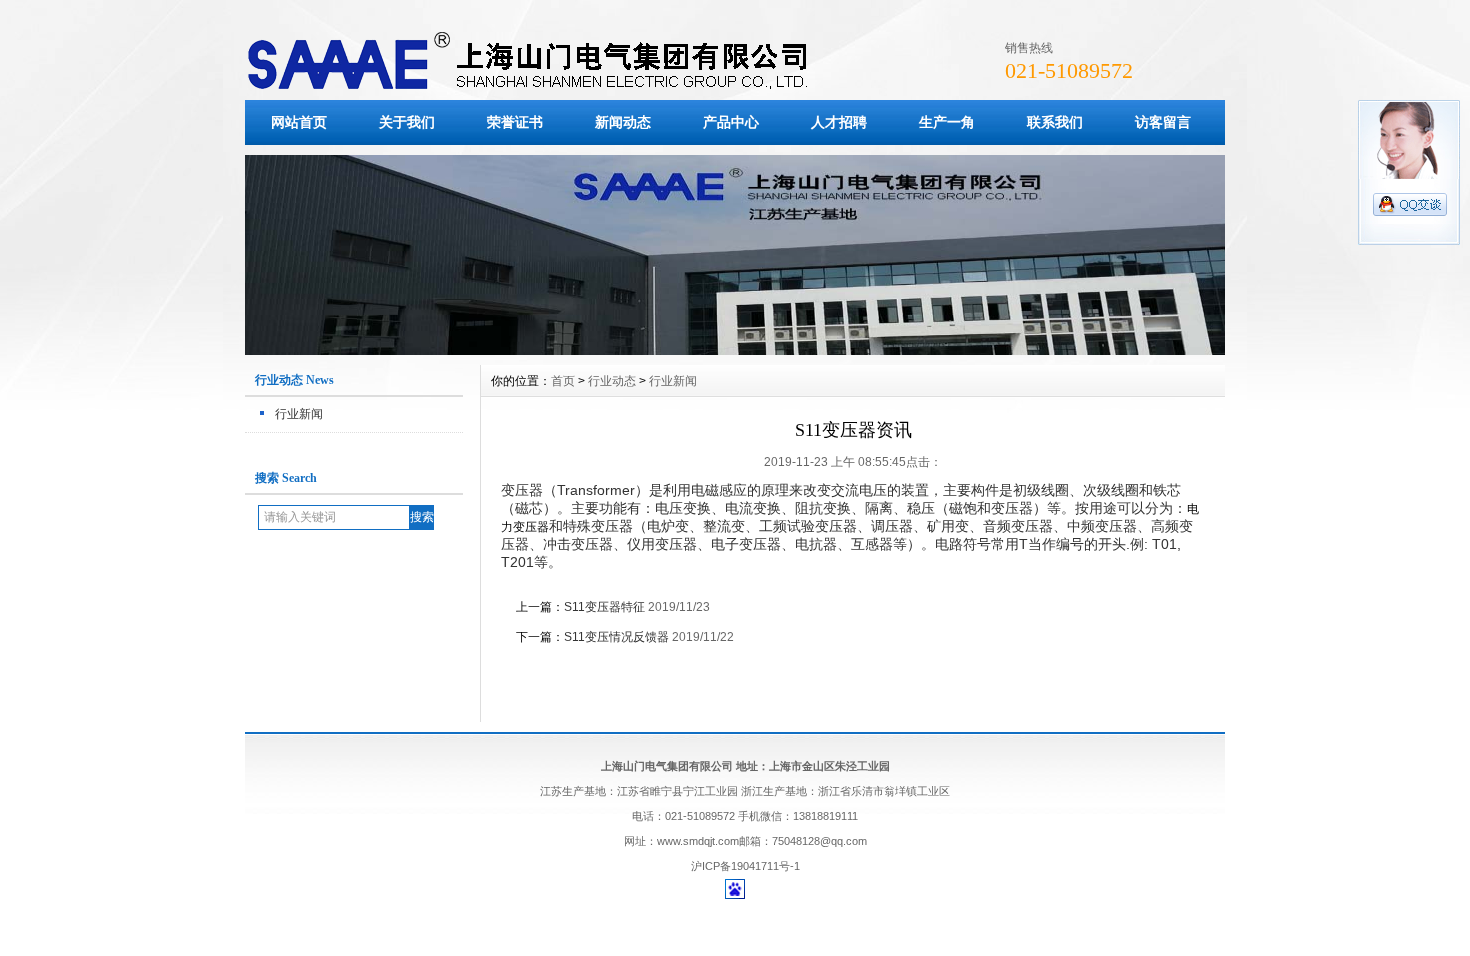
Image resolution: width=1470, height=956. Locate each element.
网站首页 (299, 122)
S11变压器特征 (604, 607)
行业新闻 (299, 414)
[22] (735, 350)
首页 (563, 381)
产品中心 (731, 122)
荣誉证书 (515, 122)
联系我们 (1055, 122)
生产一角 (947, 122)
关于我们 (407, 122)
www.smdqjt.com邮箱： (714, 841)
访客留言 (1163, 122)
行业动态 (612, 381)
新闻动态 (623, 122)
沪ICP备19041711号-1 (745, 866)
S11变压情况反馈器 (616, 637)
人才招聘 (839, 122)
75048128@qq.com (819, 841)
